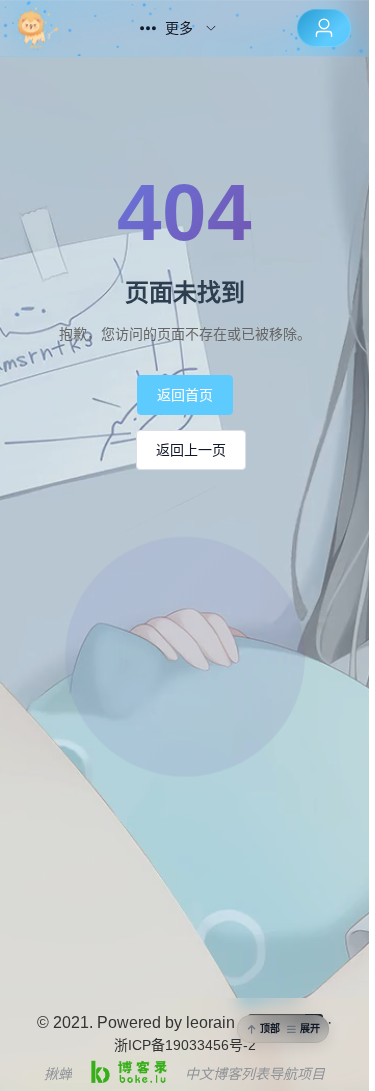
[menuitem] (57, 28)
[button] (283, 1029)
